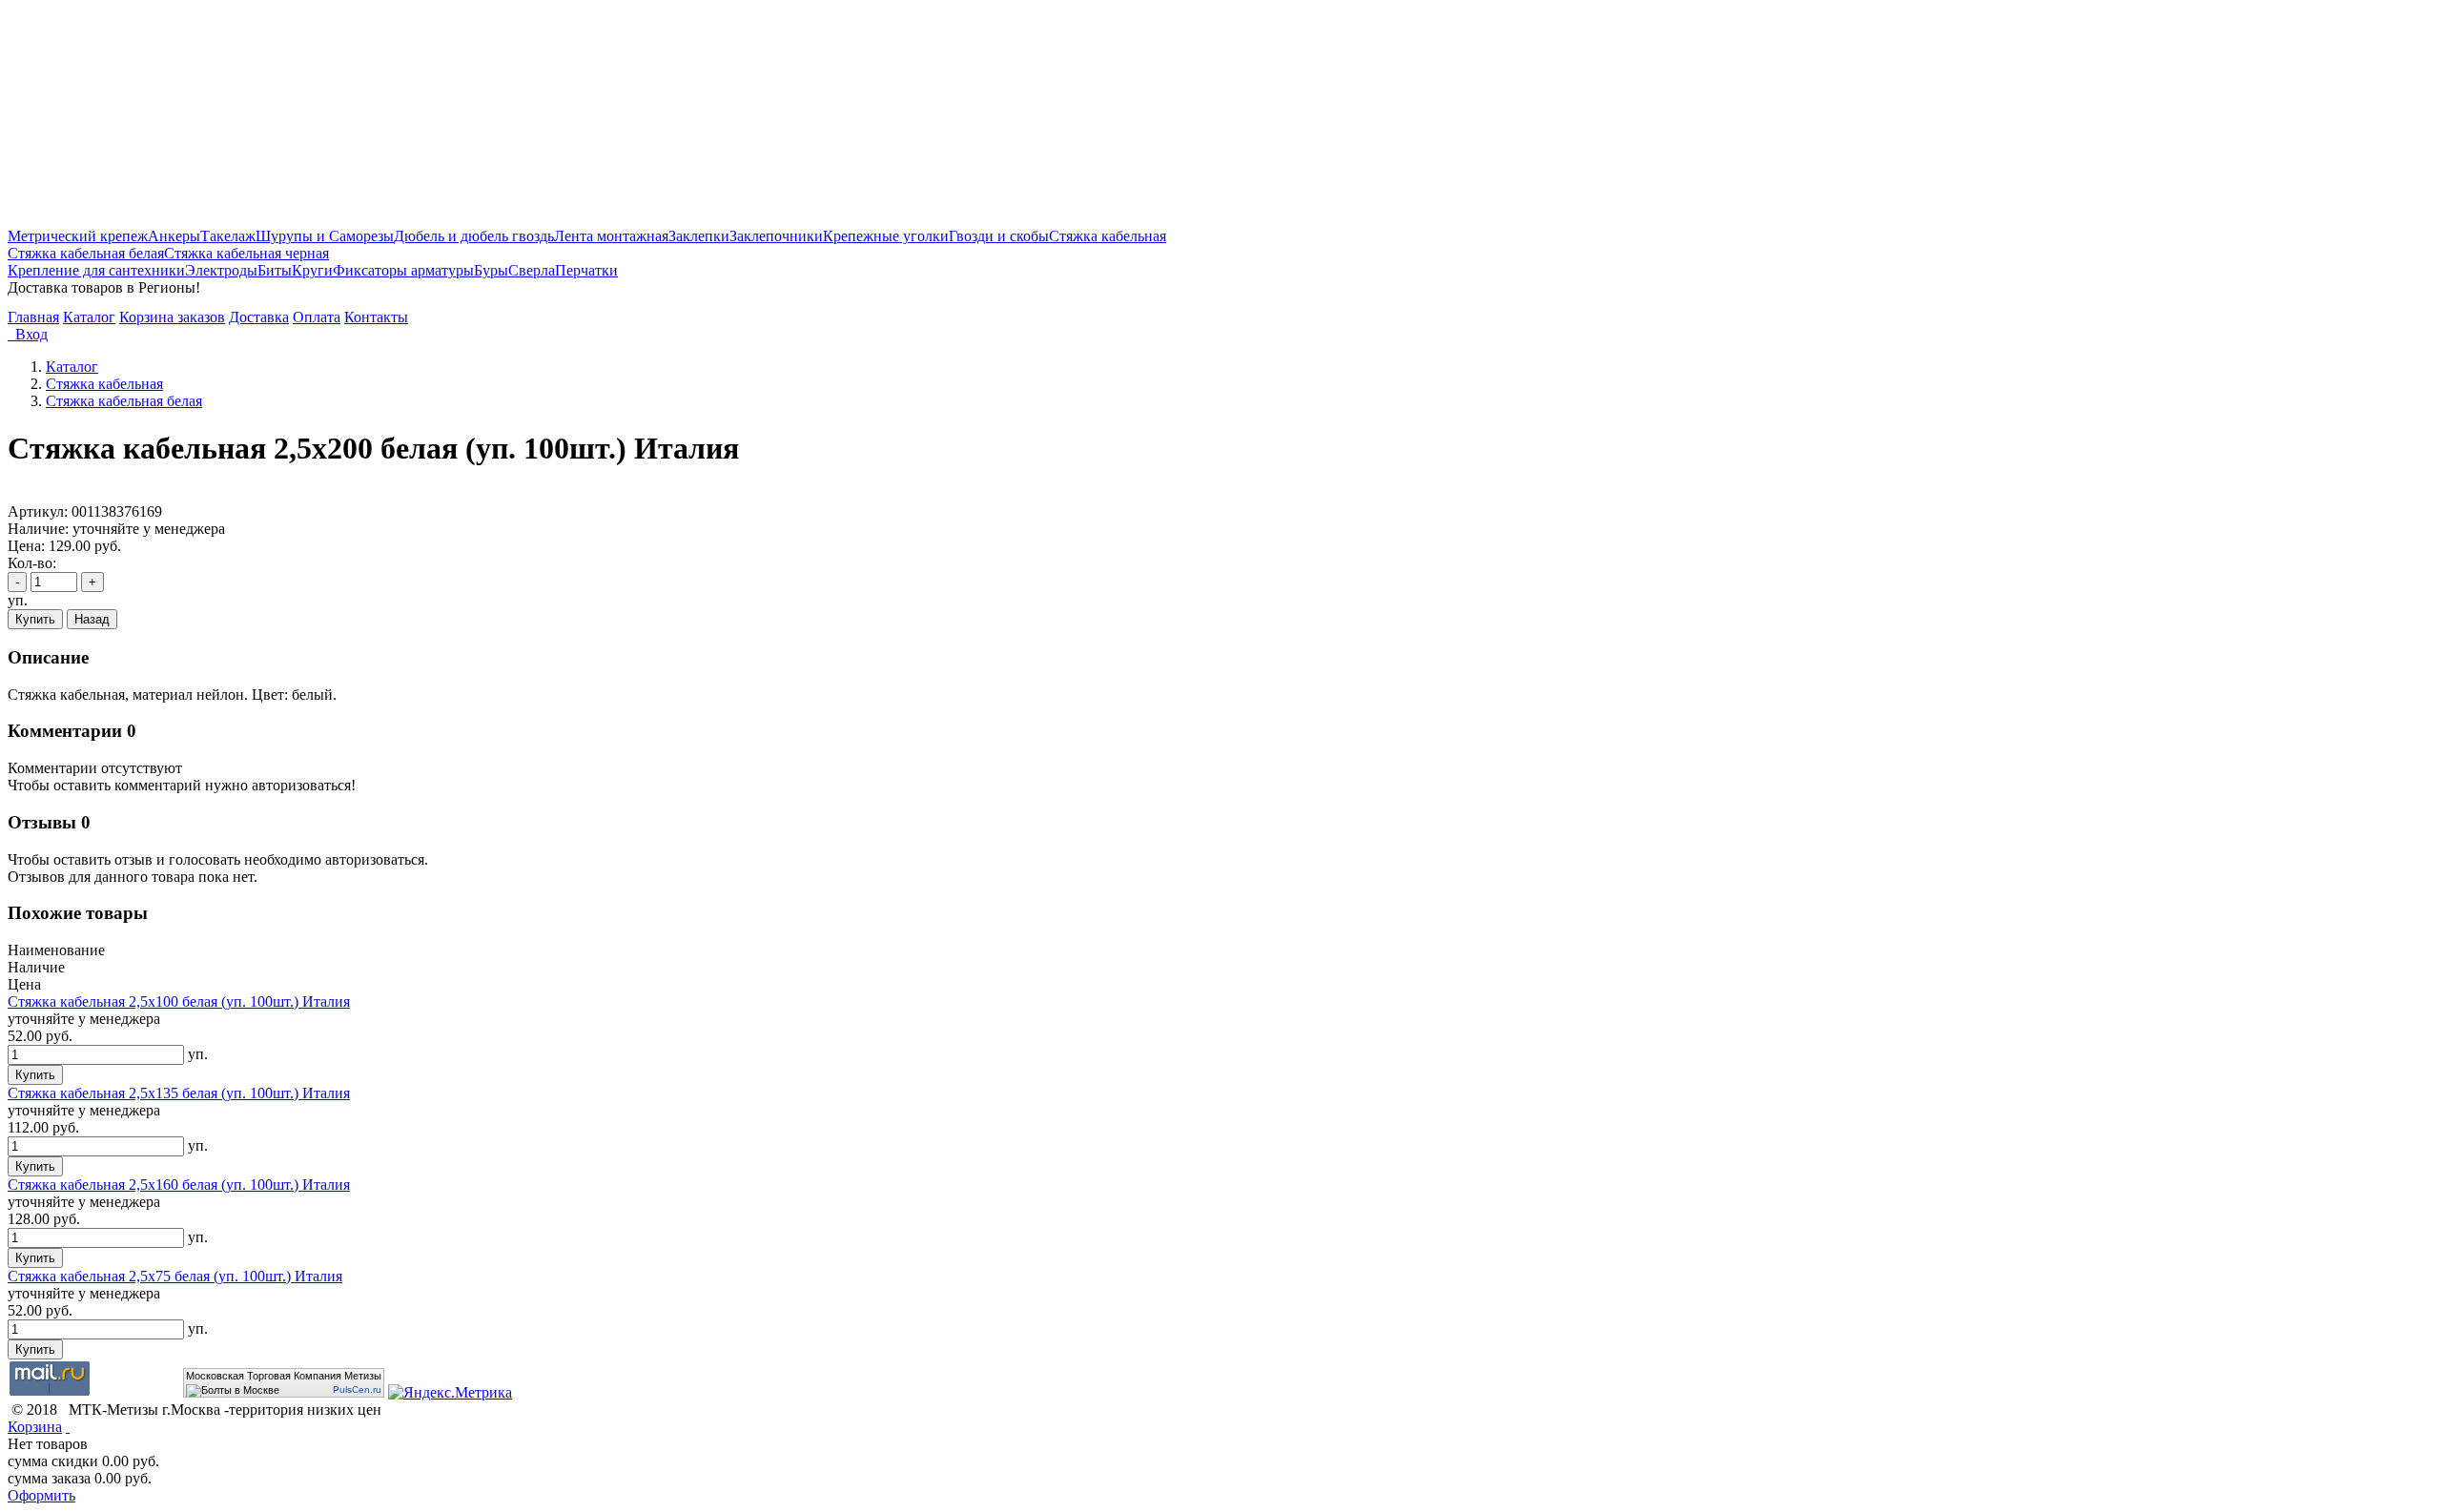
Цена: (26, 546)
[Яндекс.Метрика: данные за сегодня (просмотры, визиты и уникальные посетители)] (450, 1393)
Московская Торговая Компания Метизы (284, 1376)
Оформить (41, 1495)
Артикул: (38, 511)
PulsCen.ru (357, 1389)
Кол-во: (32, 563)
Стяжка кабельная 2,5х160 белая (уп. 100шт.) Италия (179, 1185)
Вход (28, 334)
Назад (92, 619)
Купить (35, 619)
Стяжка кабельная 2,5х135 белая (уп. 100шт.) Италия (179, 1093)
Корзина (35, 1427)
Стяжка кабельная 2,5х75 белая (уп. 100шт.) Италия (175, 1276)
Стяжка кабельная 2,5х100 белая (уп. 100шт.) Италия (179, 1001)
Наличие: (38, 529)
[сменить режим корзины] (68, 1427)
